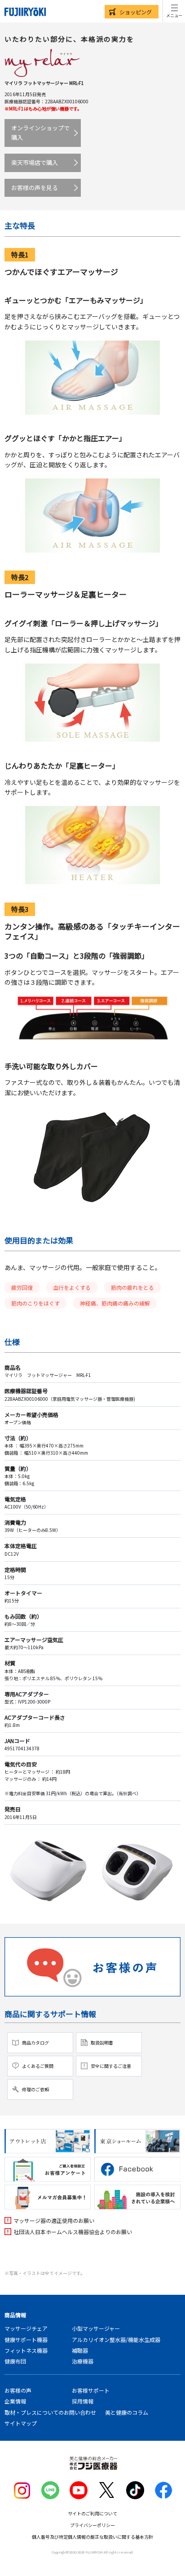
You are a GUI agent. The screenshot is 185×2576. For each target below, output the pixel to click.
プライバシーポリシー (92, 2525)
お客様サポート (91, 2390)
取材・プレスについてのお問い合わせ (50, 2412)
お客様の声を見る (35, 188)
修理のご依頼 (35, 2089)
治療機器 (83, 2361)
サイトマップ (21, 2423)
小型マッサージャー (96, 2328)
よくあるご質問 (38, 2066)
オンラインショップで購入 (40, 133)
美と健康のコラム (127, 2412)
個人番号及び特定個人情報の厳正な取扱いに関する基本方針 (92, 2537)
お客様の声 (18, 2390)
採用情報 (83, 2401)
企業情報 (15, 2401)
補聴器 (80, 2350)
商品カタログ (35, 2043)
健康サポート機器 (26, 2339)
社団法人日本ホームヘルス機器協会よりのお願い (73, 2232)
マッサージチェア (26, 2328)
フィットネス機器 (26, 2350)
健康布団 (15, 2361)
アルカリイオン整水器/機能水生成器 (116, 2339)
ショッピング (136, 12)
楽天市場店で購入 (35, 162)
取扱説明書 (102, 2043)
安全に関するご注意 (111, 2066)
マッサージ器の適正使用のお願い (54, 2220)
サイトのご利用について (92, 2513)
